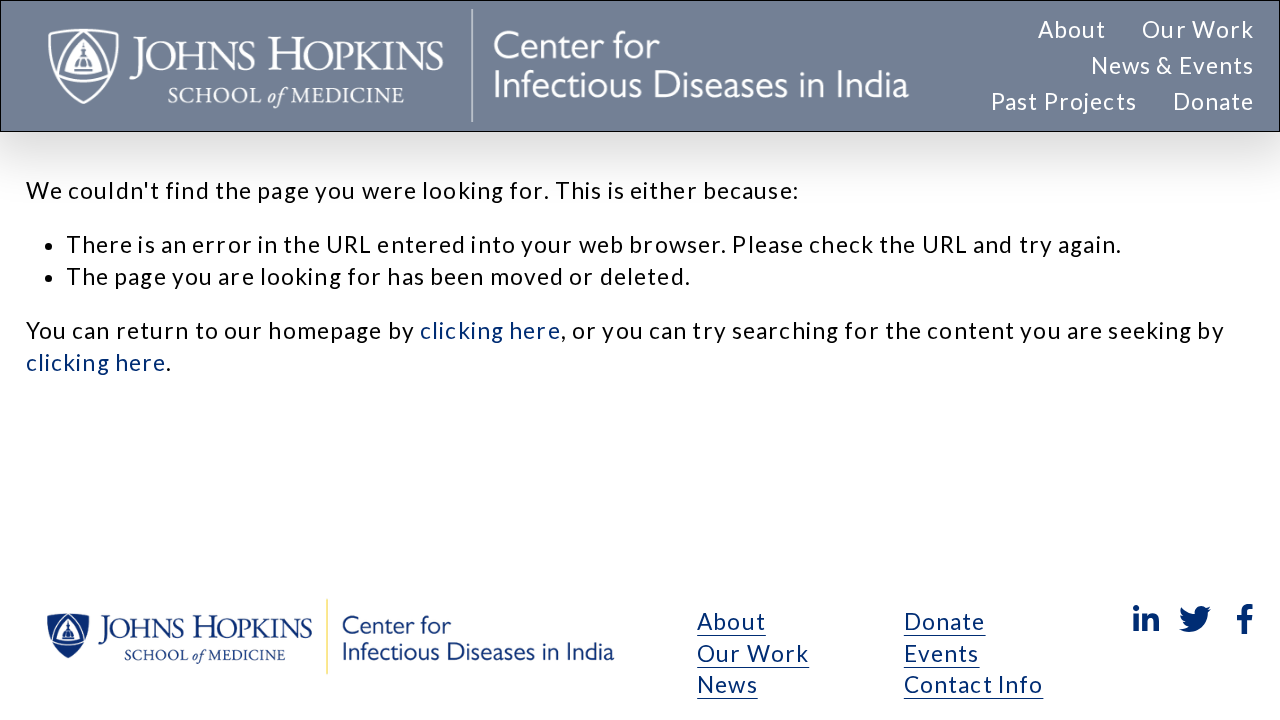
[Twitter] (1195, 619)
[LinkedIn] (1145, 619)
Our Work (753, 653)
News (727, 684)
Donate (1214, 101)
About (731, 621)
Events (942, 653)
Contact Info (974, 684)
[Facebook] (1245, 619)
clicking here (490, 330)
